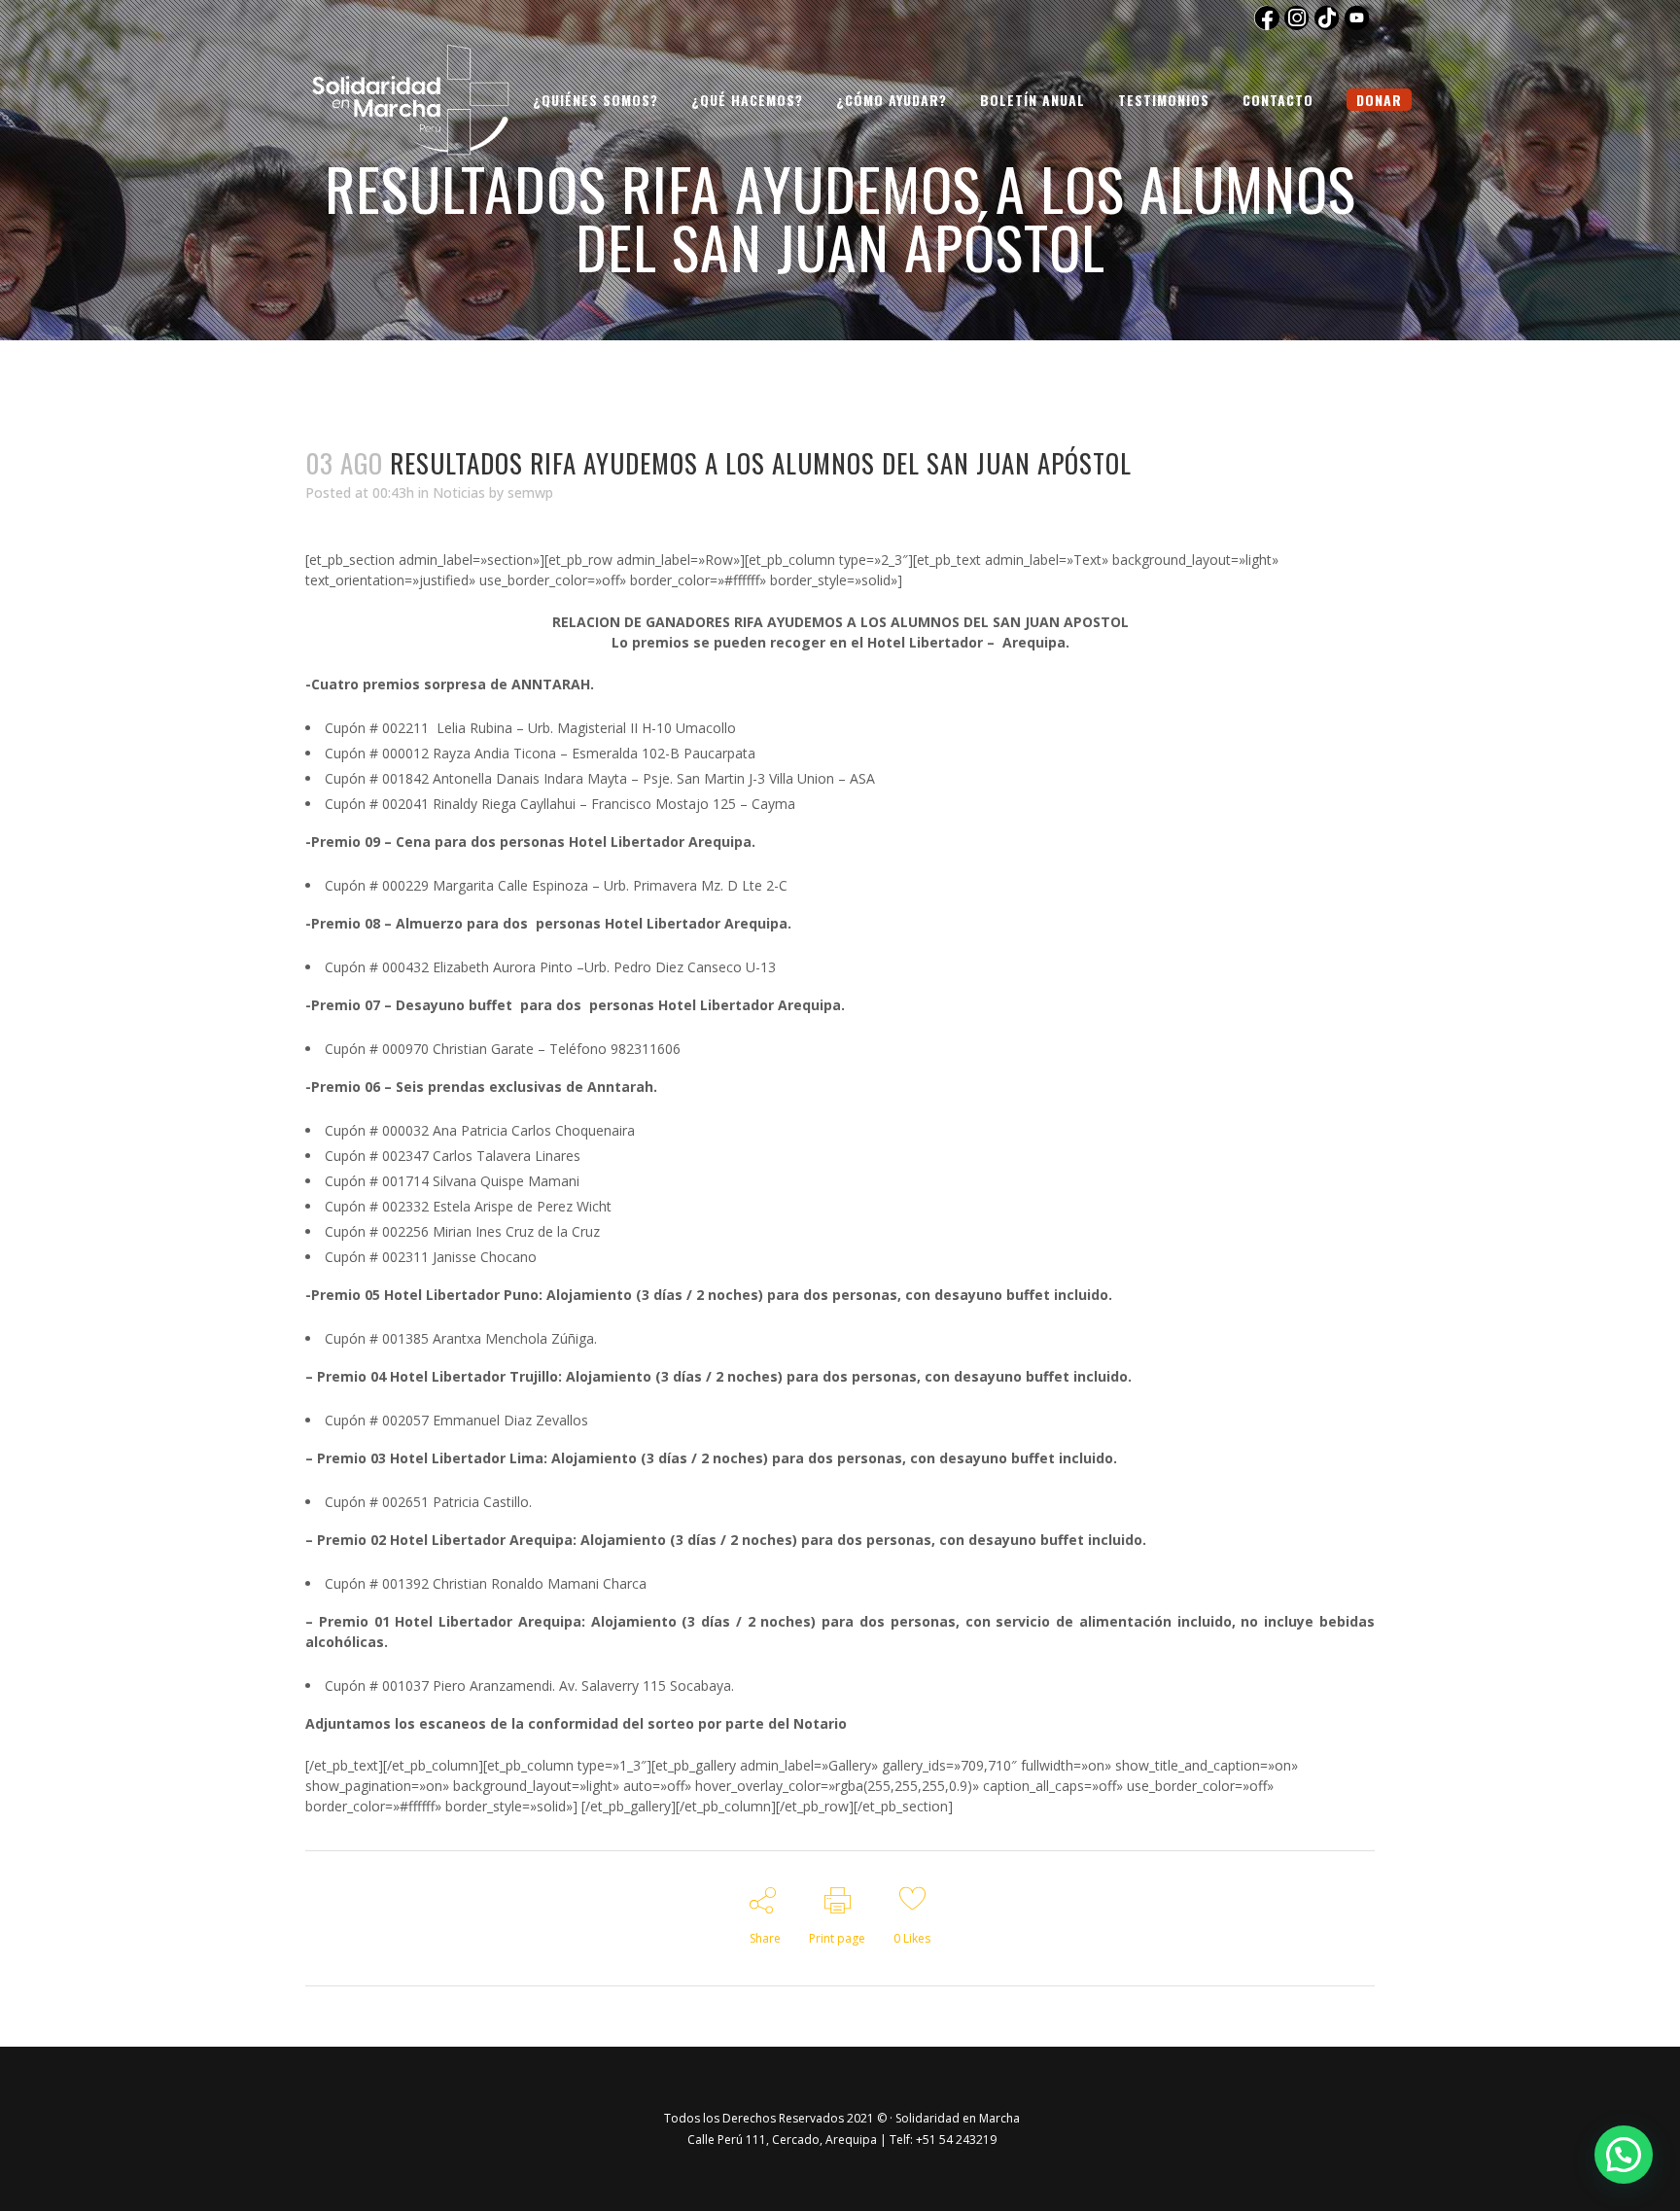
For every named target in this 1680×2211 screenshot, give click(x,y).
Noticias (459, 492)
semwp (530, 492)
